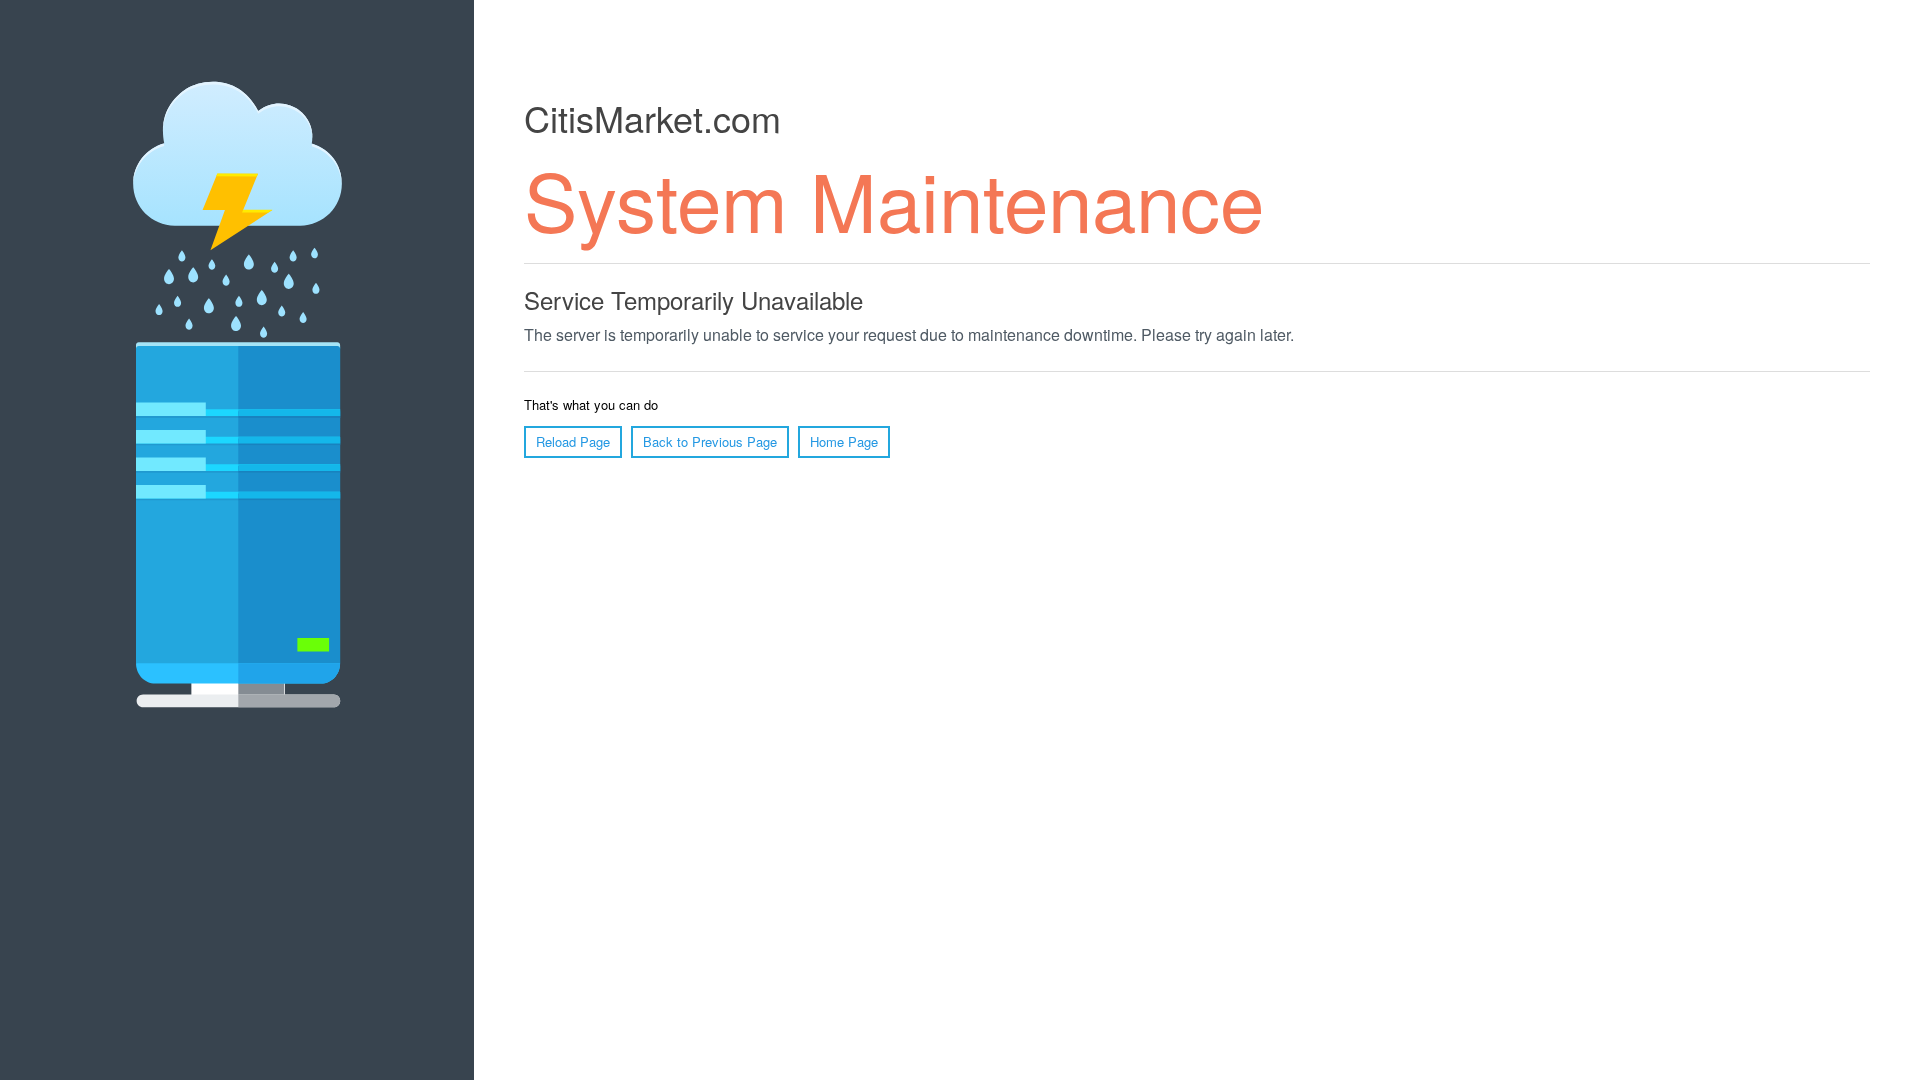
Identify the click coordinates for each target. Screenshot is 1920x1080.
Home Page (844, 441)
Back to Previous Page (710, 441)
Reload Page (573, 441)
